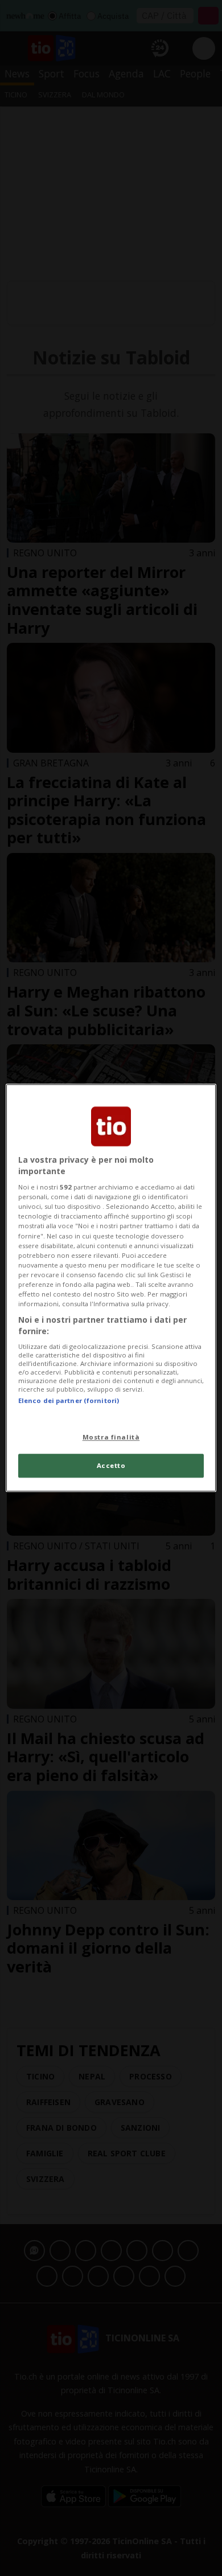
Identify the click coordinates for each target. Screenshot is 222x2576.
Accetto (111, 1466)
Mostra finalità (111, 1437)
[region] (111, 1288)
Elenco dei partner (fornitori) (69, 1400)
